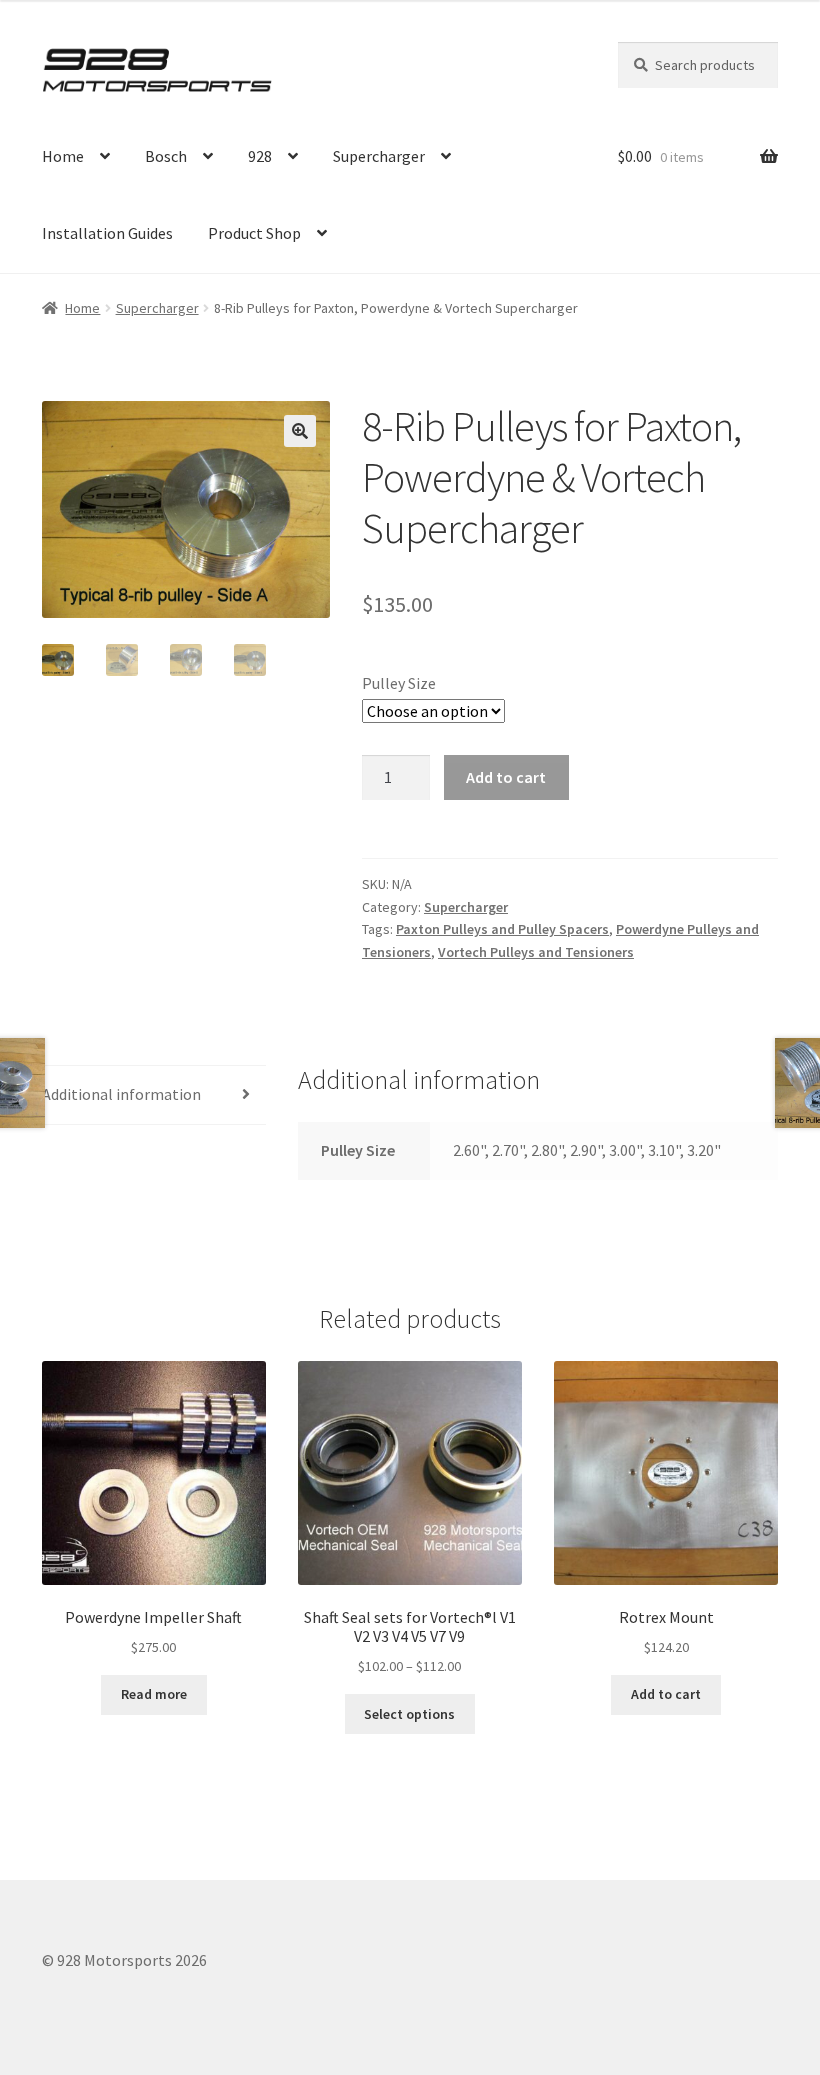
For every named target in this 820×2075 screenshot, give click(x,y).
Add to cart (506, 777)
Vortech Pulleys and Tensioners (536, 952)
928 (260, 156)
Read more (154, 1694)
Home (63, 156)
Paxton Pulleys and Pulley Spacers (502, 929)
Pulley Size (399, 683)
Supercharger (379, 156)
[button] (300, 431)
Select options (409, 1714)
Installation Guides (107, 233)
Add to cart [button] (666, 1694)
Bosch (166, 156)
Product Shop (254, 233)
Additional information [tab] (121, 1094)
